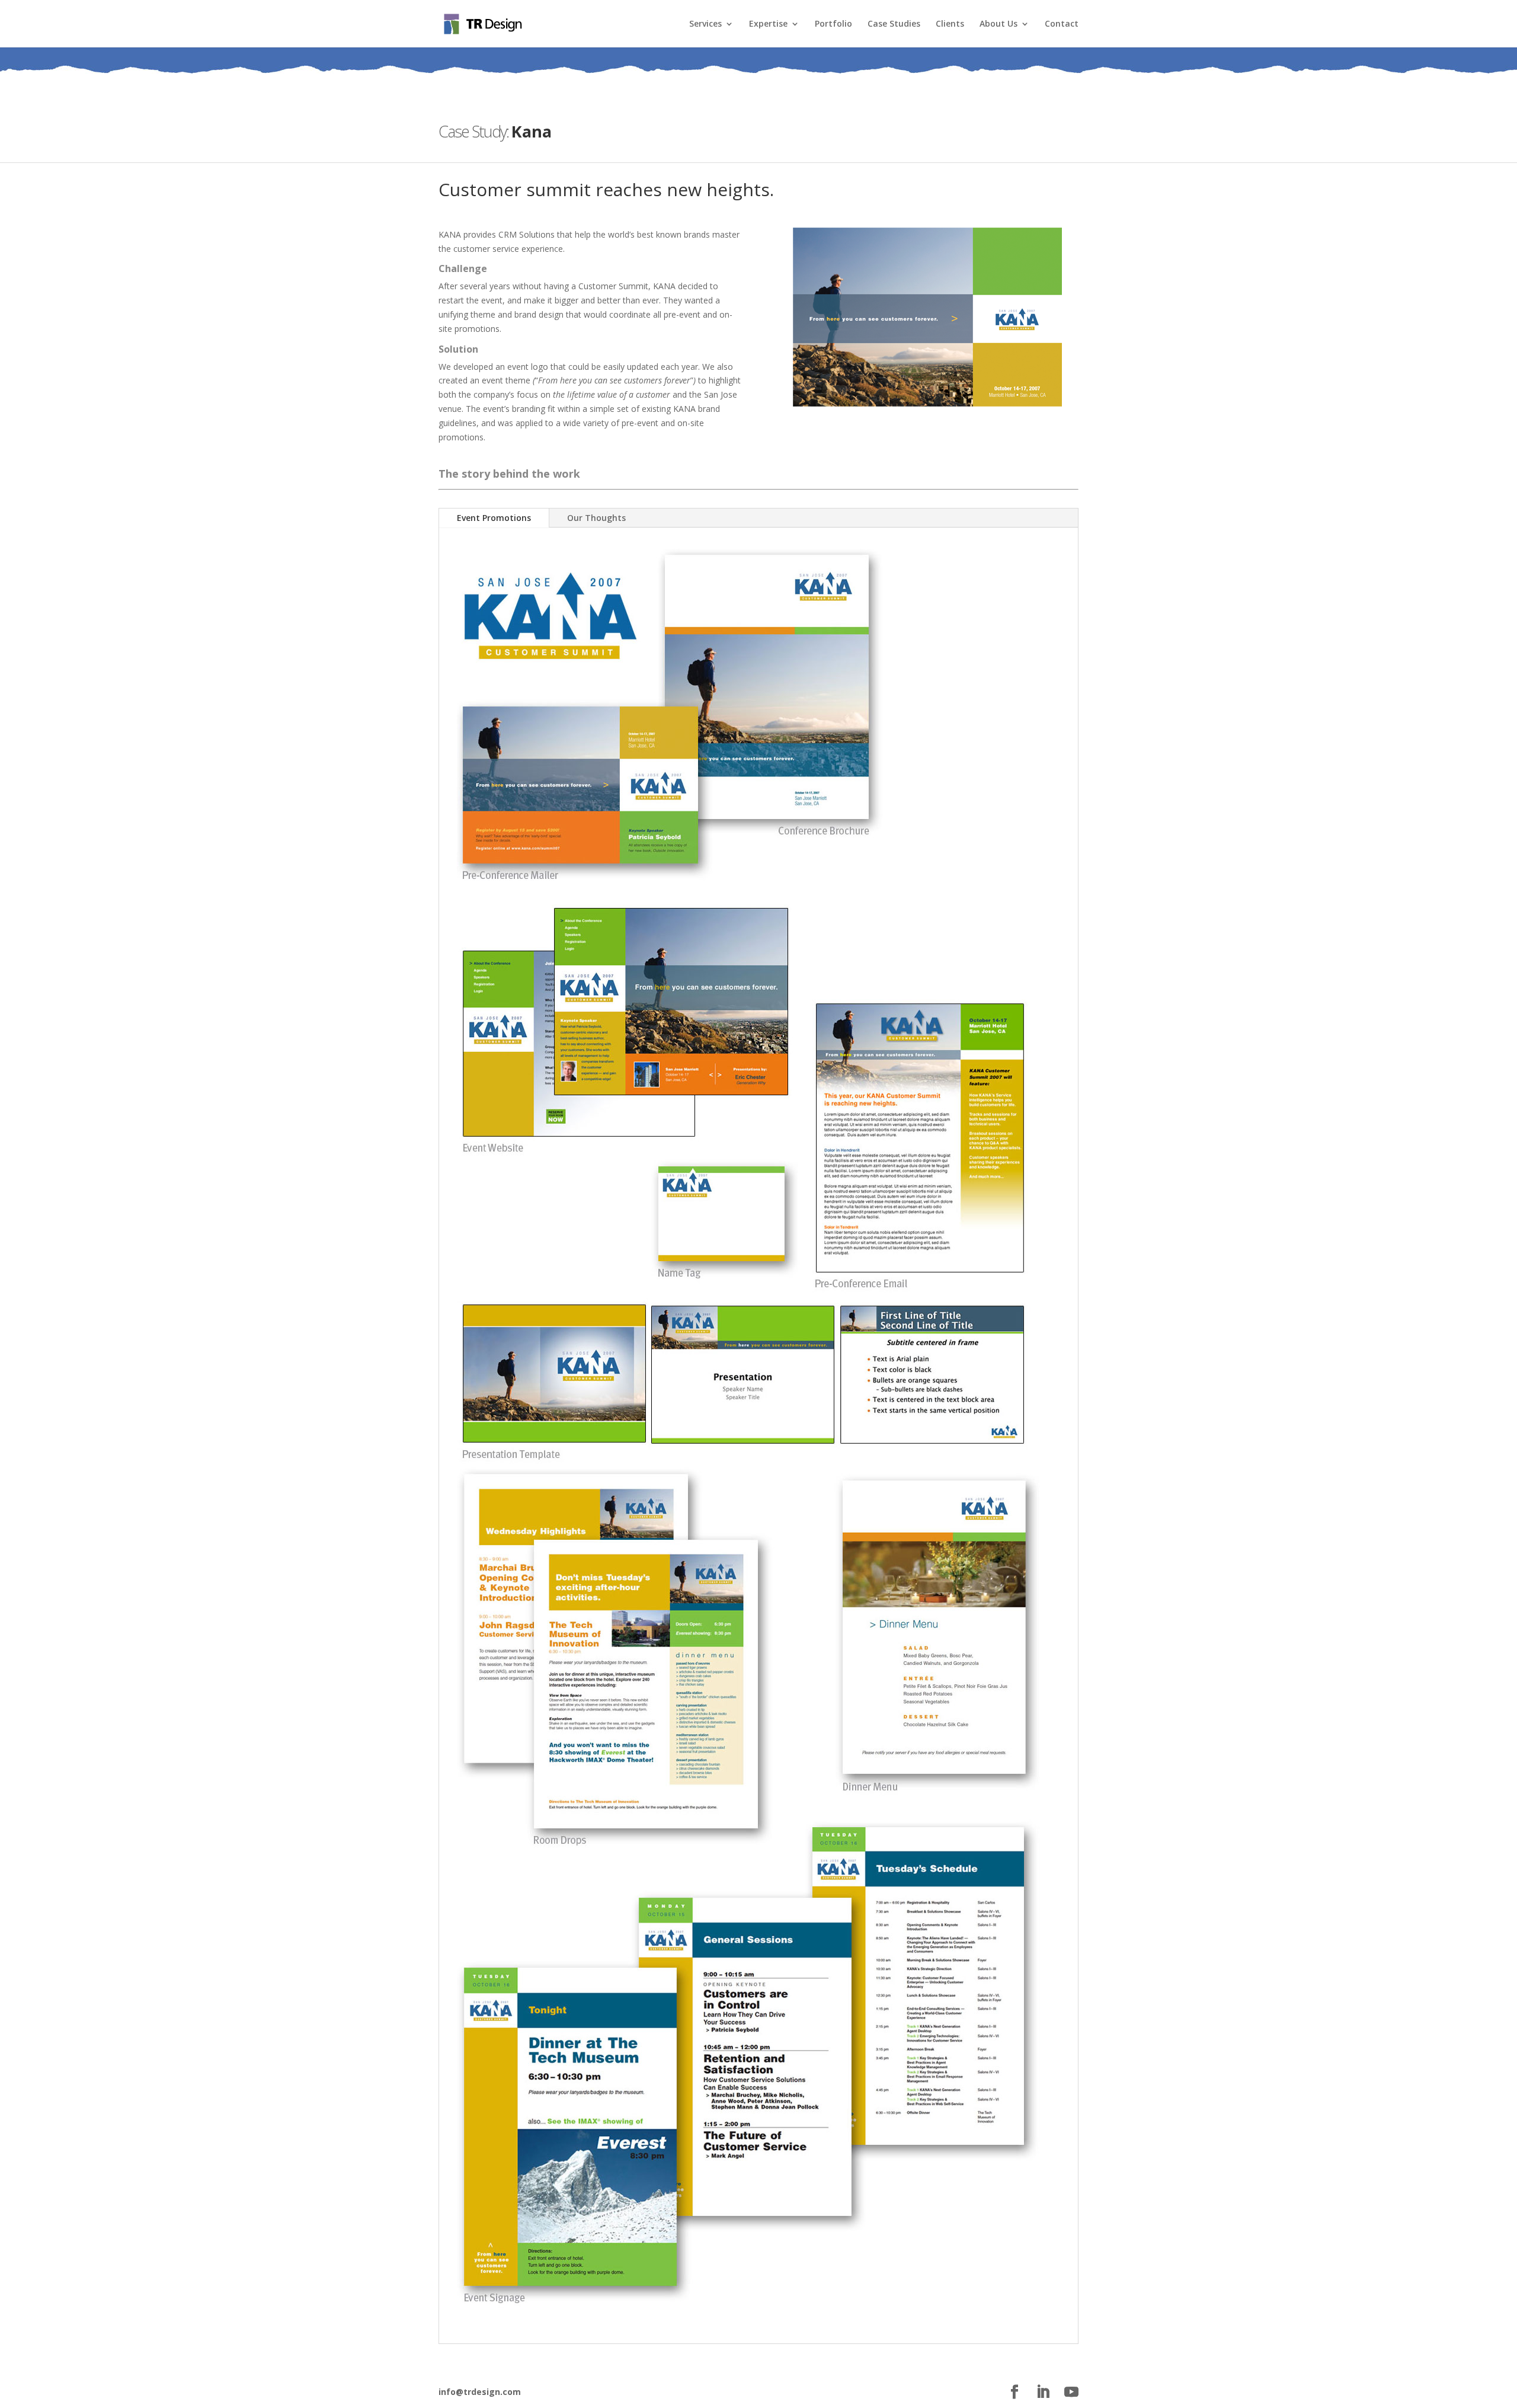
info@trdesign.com (480, 2392)
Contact (1062, 24)
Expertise (768, 24)
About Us (998, 24)
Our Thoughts (596, 518)
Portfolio (833, 24)
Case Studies (894, 24)
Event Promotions (494, 518)
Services (705, 24)
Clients (950, 24)
